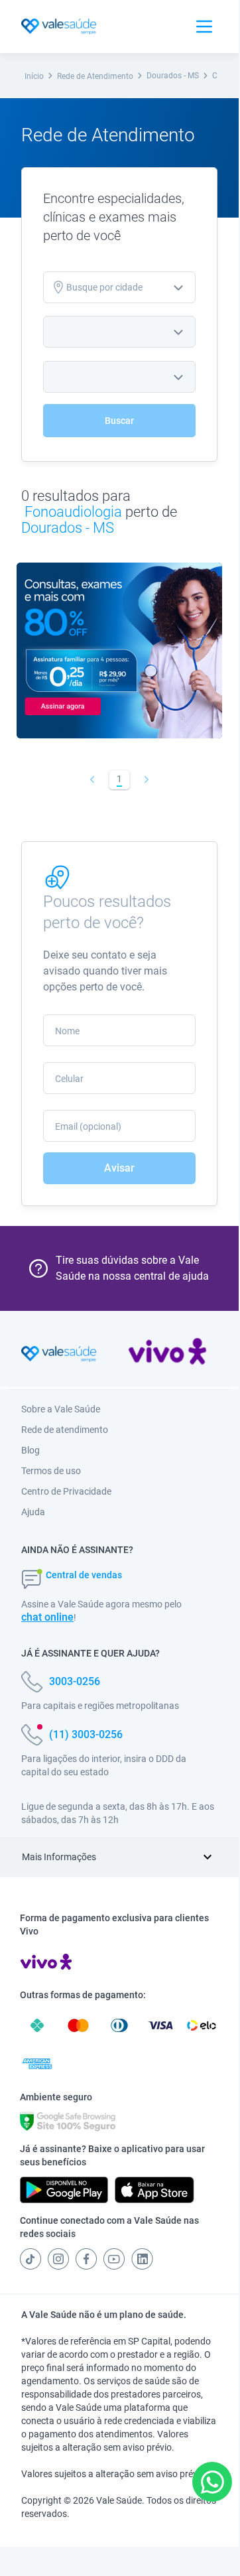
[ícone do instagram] (58, 2259)
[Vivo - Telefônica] (167, 1354)
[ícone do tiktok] (30, 2259)
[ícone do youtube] (114, 2259)
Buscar (119, 421)
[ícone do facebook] (86, 2259)
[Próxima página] (147, 780)
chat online (47, 1617)
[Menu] (204, 27)
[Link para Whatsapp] (212, 2482)
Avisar (119, 1168)
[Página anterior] (92, 780)
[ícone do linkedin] (142, 2259)
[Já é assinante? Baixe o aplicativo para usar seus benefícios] (64, 2190)
